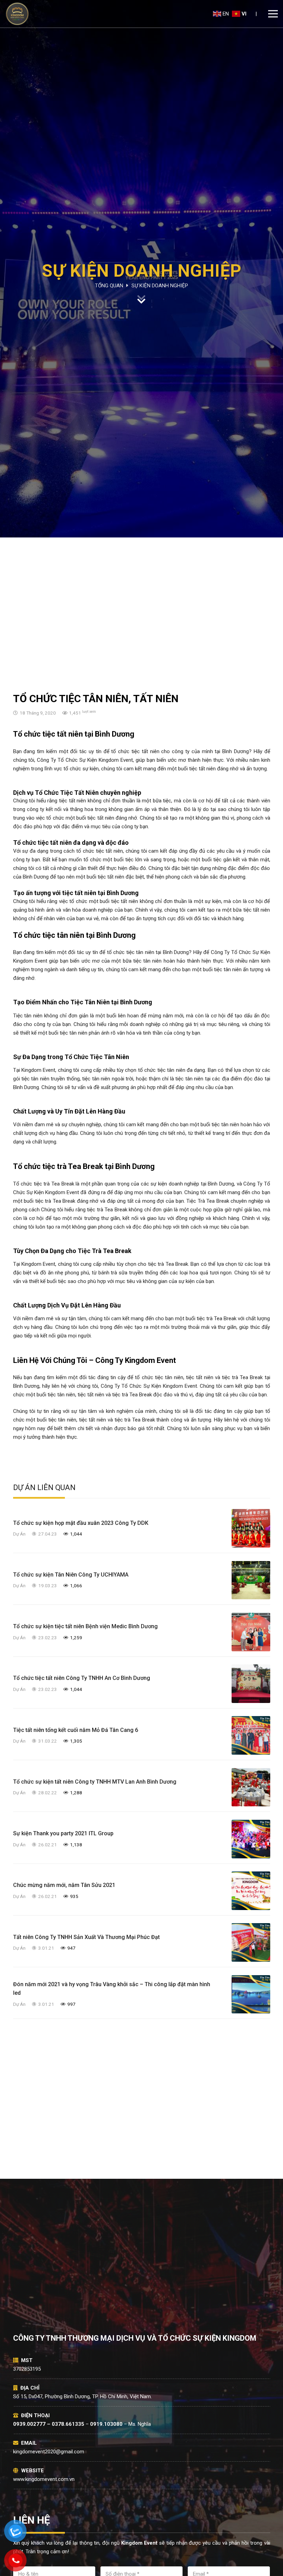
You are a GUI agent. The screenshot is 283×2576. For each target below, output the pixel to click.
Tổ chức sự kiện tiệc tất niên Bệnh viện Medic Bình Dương (85, 1626)
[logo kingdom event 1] (17, 14)
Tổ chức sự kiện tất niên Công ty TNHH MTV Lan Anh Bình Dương (95, 1782)
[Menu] (273, 14)
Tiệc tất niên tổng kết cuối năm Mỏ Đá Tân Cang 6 (76, 1730)
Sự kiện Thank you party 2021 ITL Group (63, 1833)
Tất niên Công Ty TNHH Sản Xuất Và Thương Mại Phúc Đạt (86, 1937)
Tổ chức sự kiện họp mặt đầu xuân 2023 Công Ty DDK (81, 1523)
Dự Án (19, 1534)
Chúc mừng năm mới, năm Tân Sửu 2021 (64, 1885)
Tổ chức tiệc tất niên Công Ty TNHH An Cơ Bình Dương (82, 1678)
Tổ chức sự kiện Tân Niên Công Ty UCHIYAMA (71, 1575)
